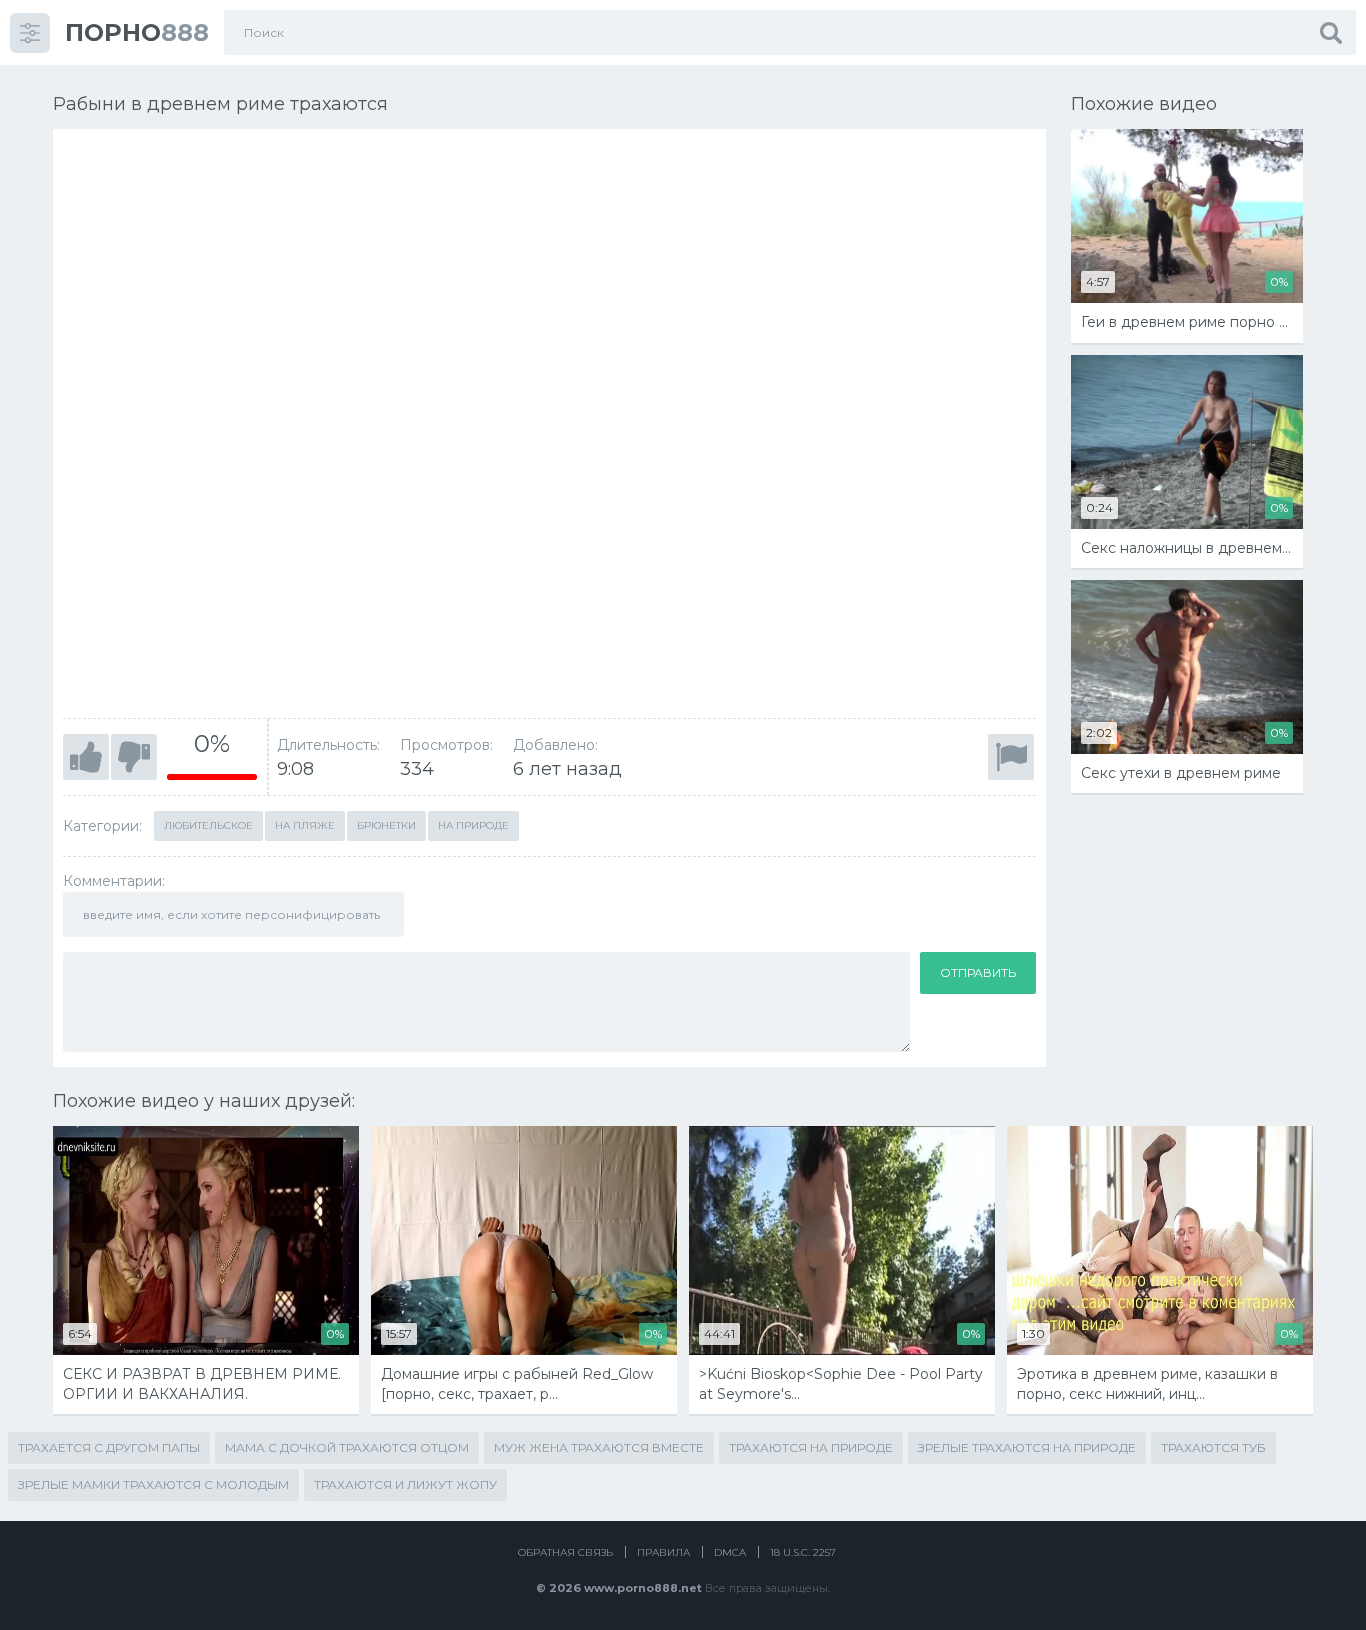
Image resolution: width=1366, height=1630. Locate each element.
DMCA (730, 1552)
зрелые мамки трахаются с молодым (153, 1484)
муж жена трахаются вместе (599, 1447)
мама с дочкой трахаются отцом (347, 1447)
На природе (473, 825)
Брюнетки (386, 825)
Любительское (208, 825)
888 (137, 32)
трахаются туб (1213, 1447)
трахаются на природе (811, 1447)
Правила (663, 1552)
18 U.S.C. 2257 (803, 1552)
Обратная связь (565, 1552)
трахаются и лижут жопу (405, 1484)
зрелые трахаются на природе (1027, 1447)
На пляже (305, 825)
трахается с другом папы (109, 1447)
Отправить (978, 972)
